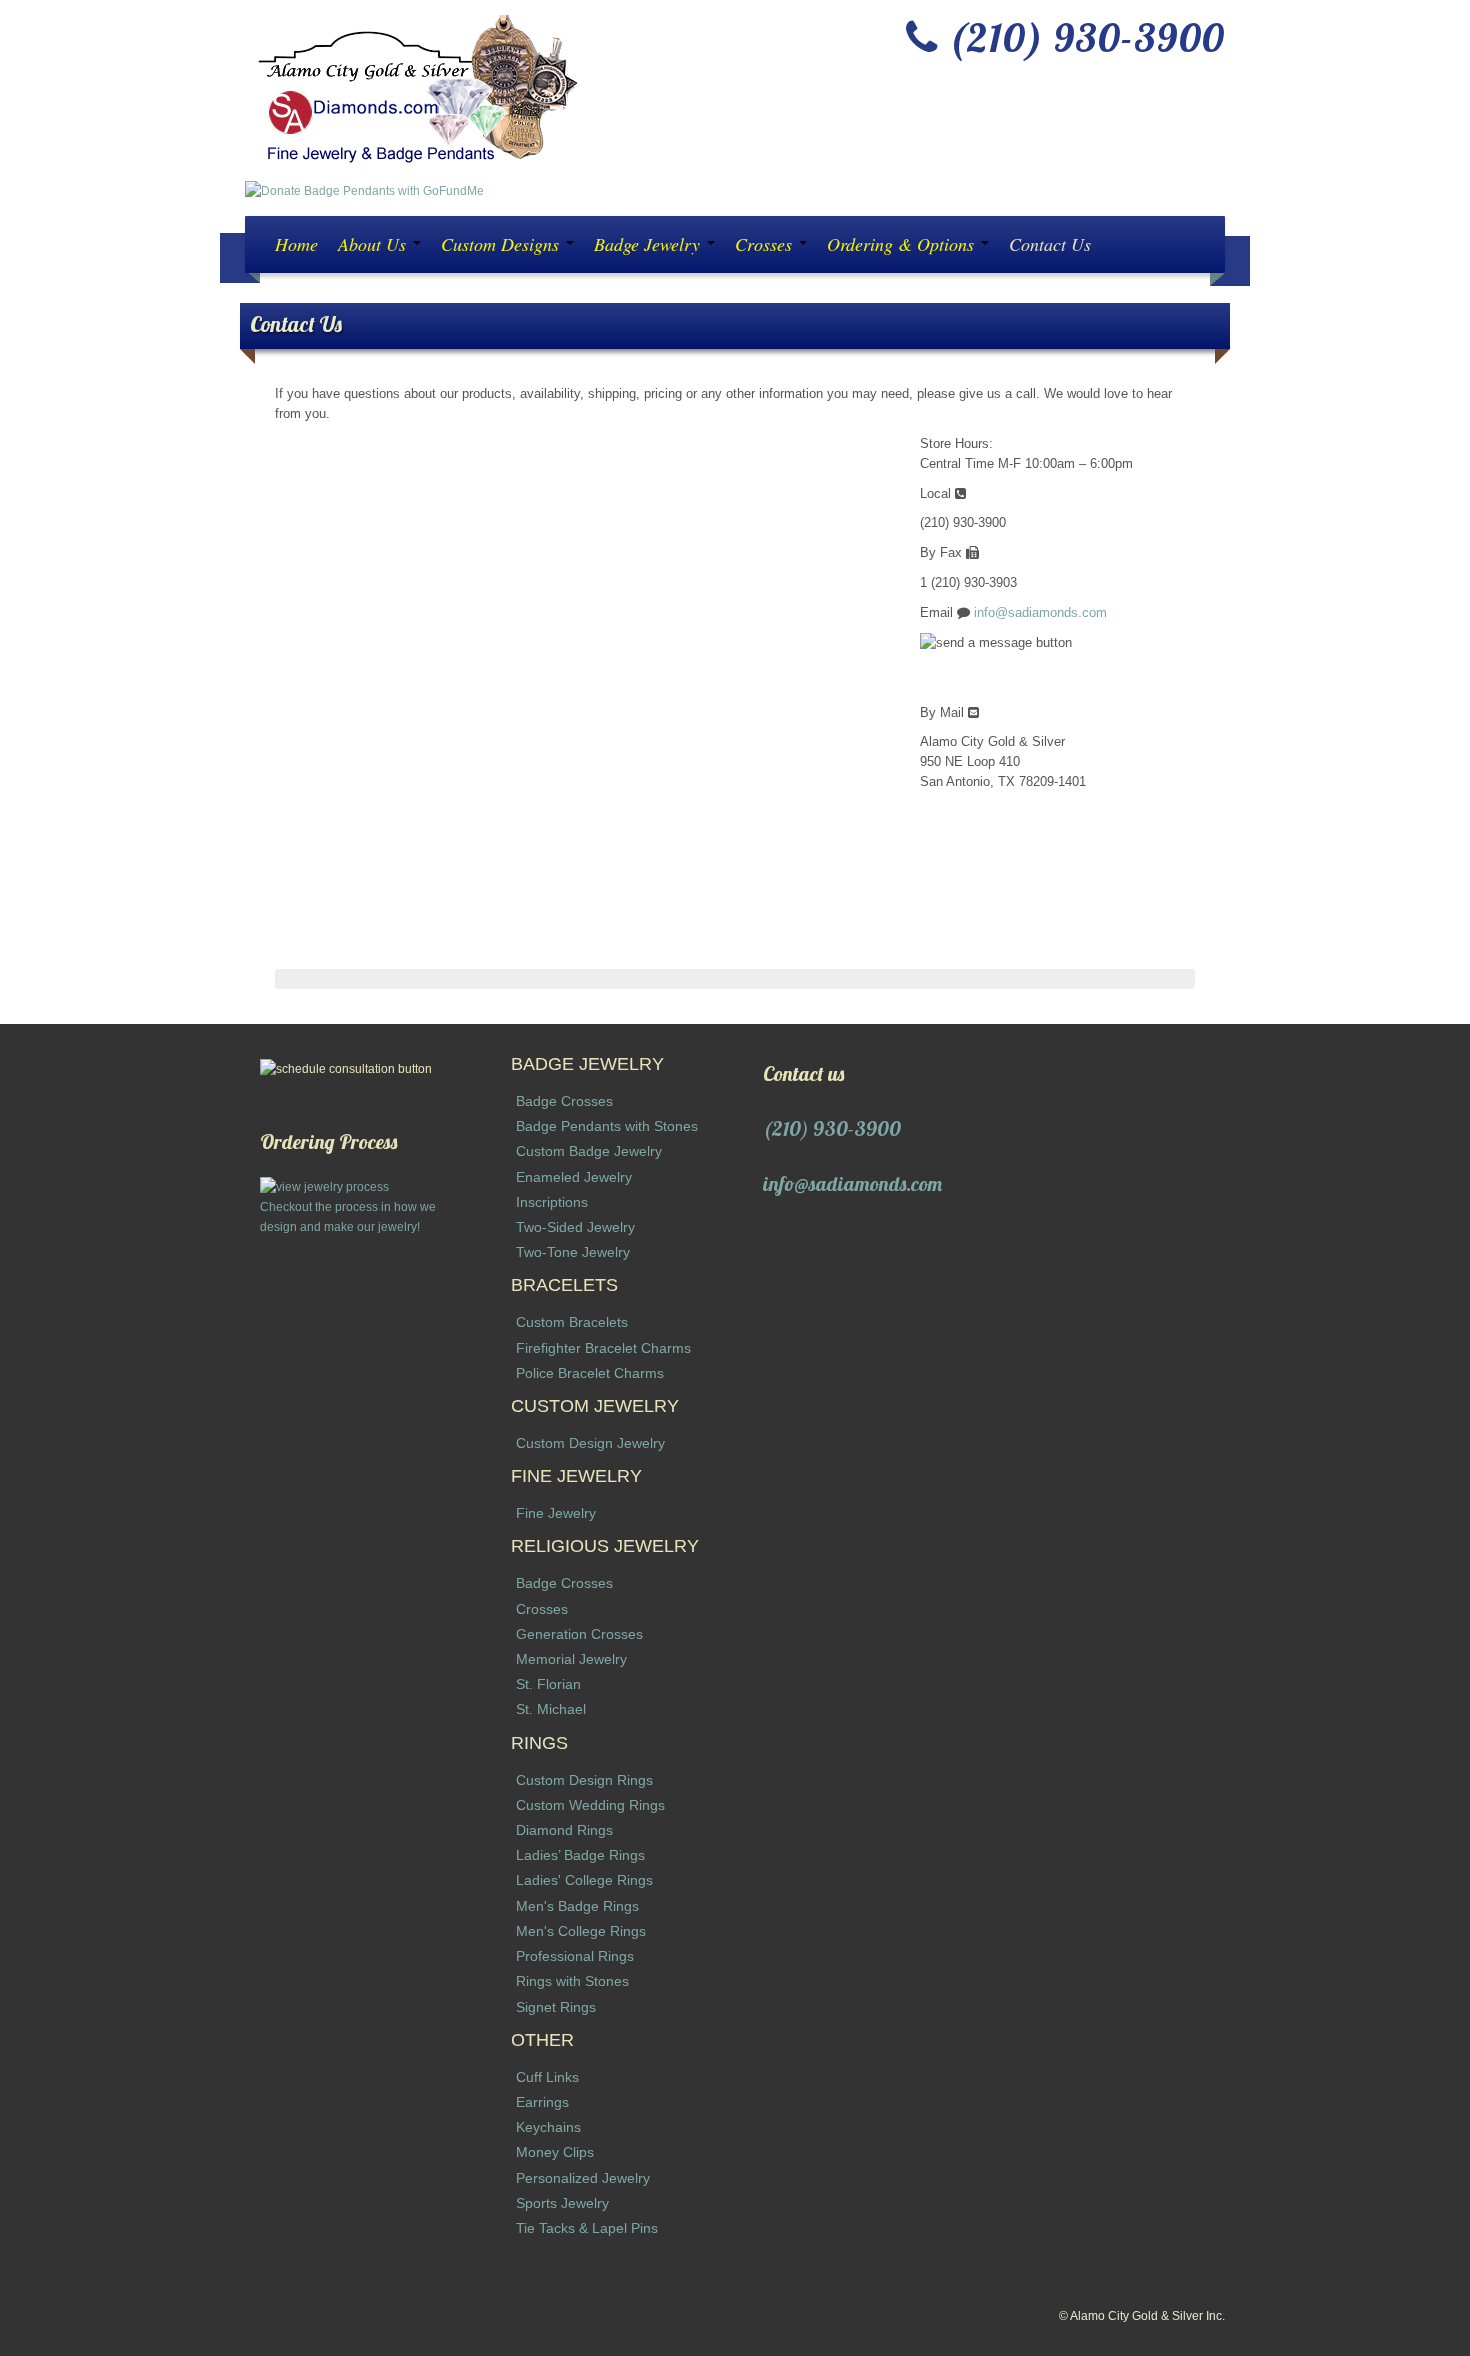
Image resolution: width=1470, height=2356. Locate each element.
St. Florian (548, 1684)
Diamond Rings (564, 1830)
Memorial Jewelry (571, 1659)
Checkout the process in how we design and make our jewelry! (348, 1217)
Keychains (548, 2127)
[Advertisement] (358, 1537)
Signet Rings (556, 2007)
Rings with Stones (572, 1981)
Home (296, 244)
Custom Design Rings (584, 1780)
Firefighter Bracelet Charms (603, 1348)
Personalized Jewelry (583, 2178)
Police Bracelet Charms (590, 1373)
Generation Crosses (579, 1634)
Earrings (542, 2102)
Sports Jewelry (562, 2203)
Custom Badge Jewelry (589, 1151)
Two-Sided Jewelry (575, 1227)
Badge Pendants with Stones (607, 1126)
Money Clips (555, 2152)
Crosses (766, 244)
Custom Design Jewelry (590, 1443)
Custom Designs (502, 244)
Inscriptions (552, 1202)
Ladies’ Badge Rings (580, 1855)
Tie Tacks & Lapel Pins (587, 2228)
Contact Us (1050, 244)
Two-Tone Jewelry (573, 1252)
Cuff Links (547, 2077)
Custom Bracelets (572, 1322)
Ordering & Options (903, 244)
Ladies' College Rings (584, 1880)
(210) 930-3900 (832, 1128)
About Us (374, 244)
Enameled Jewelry (574, 1177)
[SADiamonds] (413, 89)
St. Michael (551, 1709)
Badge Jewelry (649, 244)
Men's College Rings (581, 1931)
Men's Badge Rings (577, 1906)
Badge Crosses (564, 1101)
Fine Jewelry (556, 1513)
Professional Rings (575, 1956)
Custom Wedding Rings (590, 1805)
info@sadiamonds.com (1040, 612)
